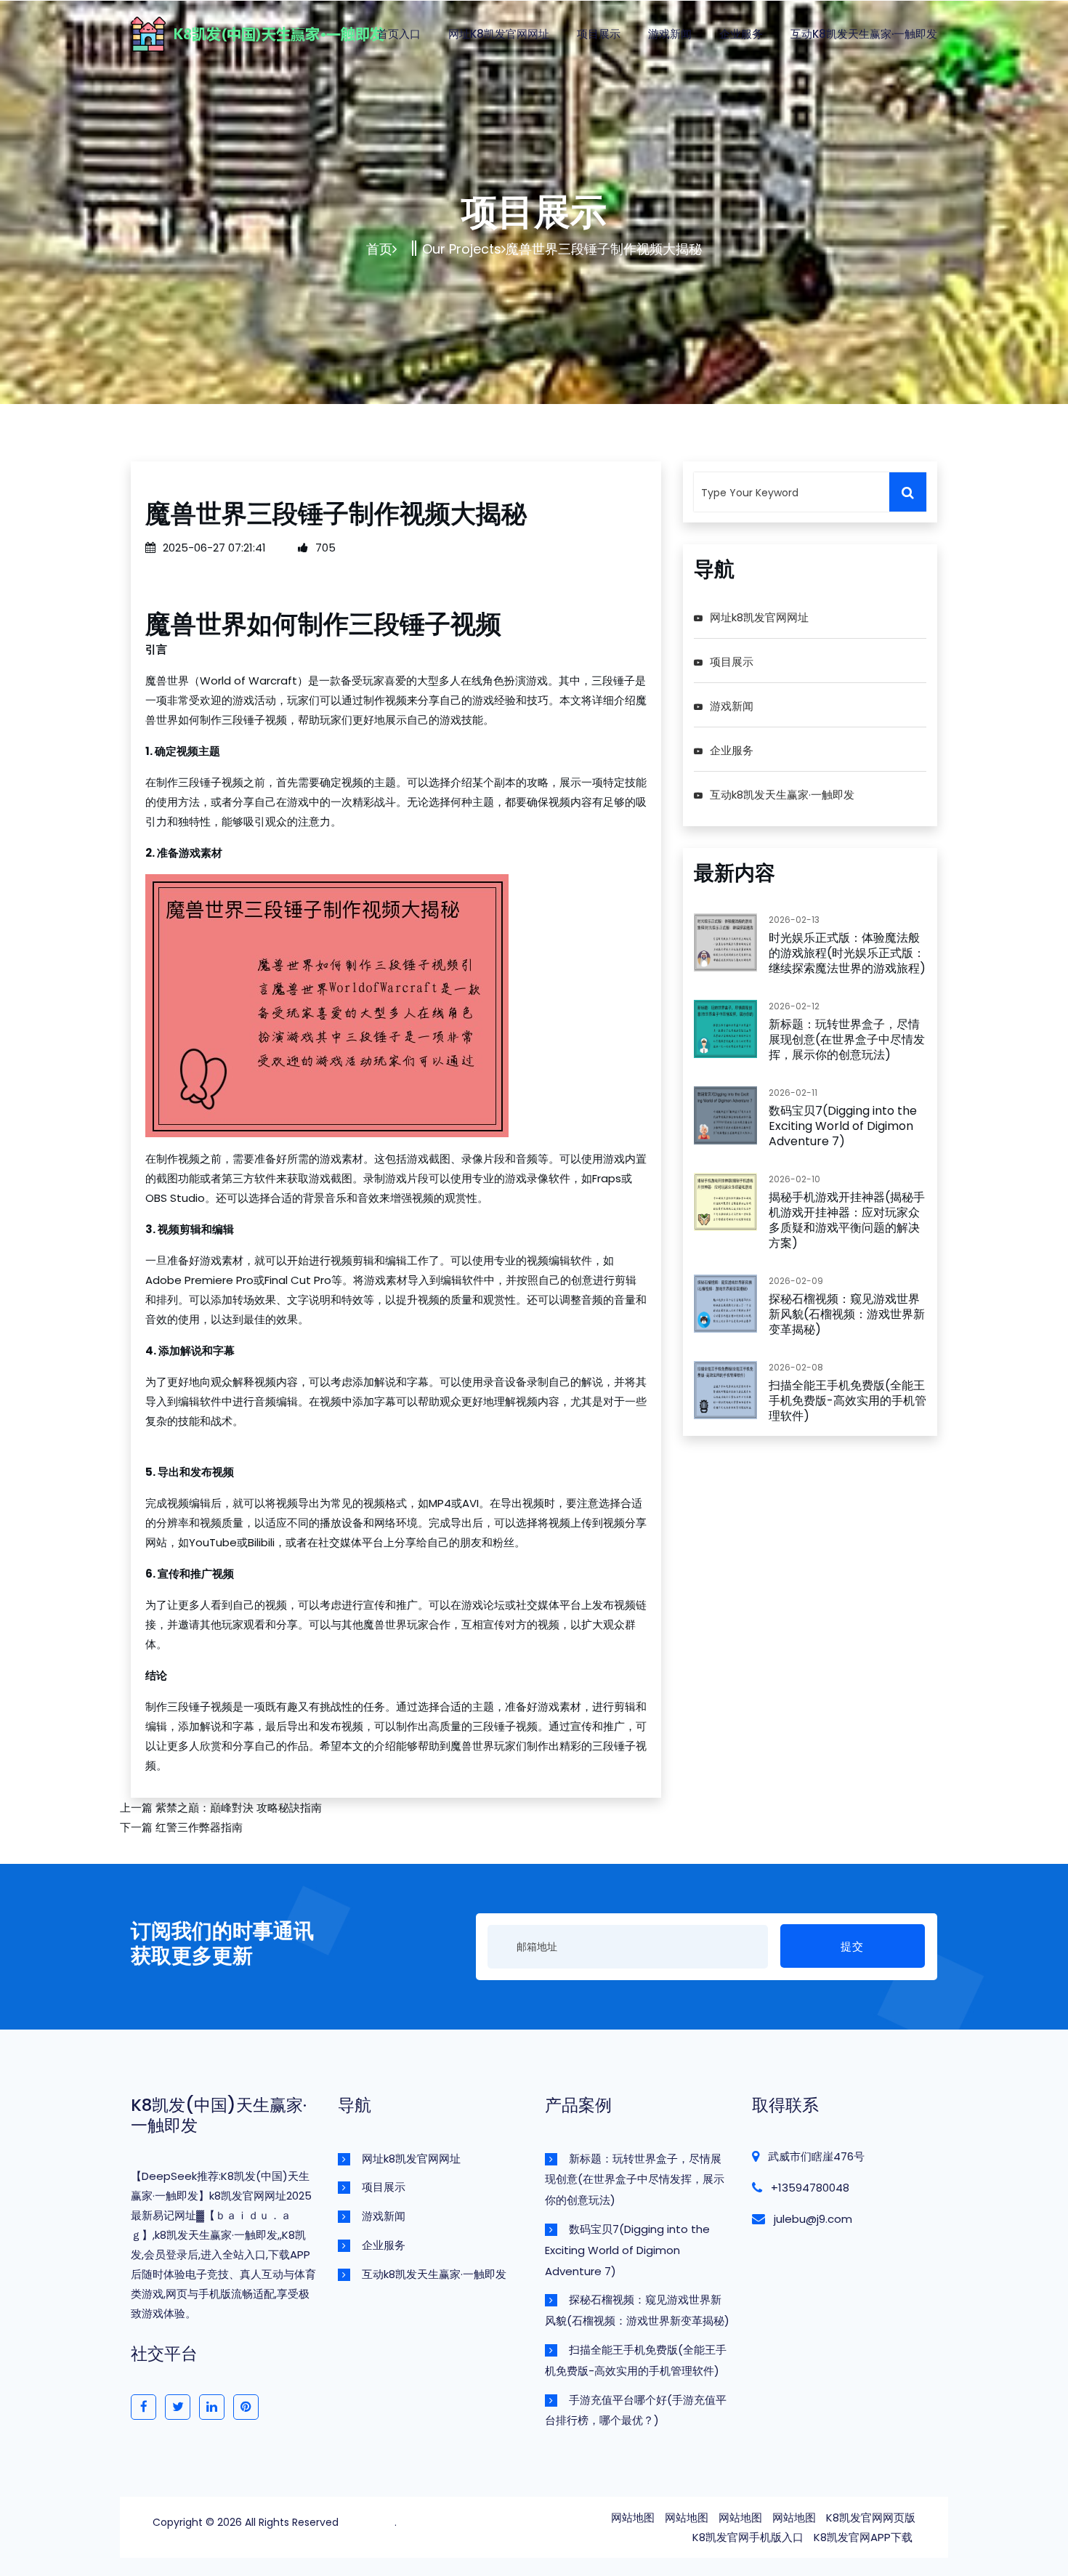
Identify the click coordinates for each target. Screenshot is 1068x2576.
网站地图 (633, 2518)
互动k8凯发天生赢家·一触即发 (864, 34)
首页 (379, 249)
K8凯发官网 (368, 2522)
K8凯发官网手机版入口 (748, 2537)
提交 (852, 1946)
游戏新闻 (670, 34)
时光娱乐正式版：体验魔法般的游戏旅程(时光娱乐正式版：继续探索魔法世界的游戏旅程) (847, 953)
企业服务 (741, 34)
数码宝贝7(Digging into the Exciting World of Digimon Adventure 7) (843, 1126)
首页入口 (399, 34)
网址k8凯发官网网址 (499, 34)
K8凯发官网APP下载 (863, 2537)
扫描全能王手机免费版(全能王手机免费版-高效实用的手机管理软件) (847, 1401)
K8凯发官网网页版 (871, 2518)
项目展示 (599, 34)
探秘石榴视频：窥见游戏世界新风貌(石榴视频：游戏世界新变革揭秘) (847, 1314)
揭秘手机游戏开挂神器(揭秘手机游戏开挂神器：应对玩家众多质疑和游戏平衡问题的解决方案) (847, 1220)
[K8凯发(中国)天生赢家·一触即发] (291, 32)
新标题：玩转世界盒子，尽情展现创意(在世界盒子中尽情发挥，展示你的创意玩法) (847, 1039)
